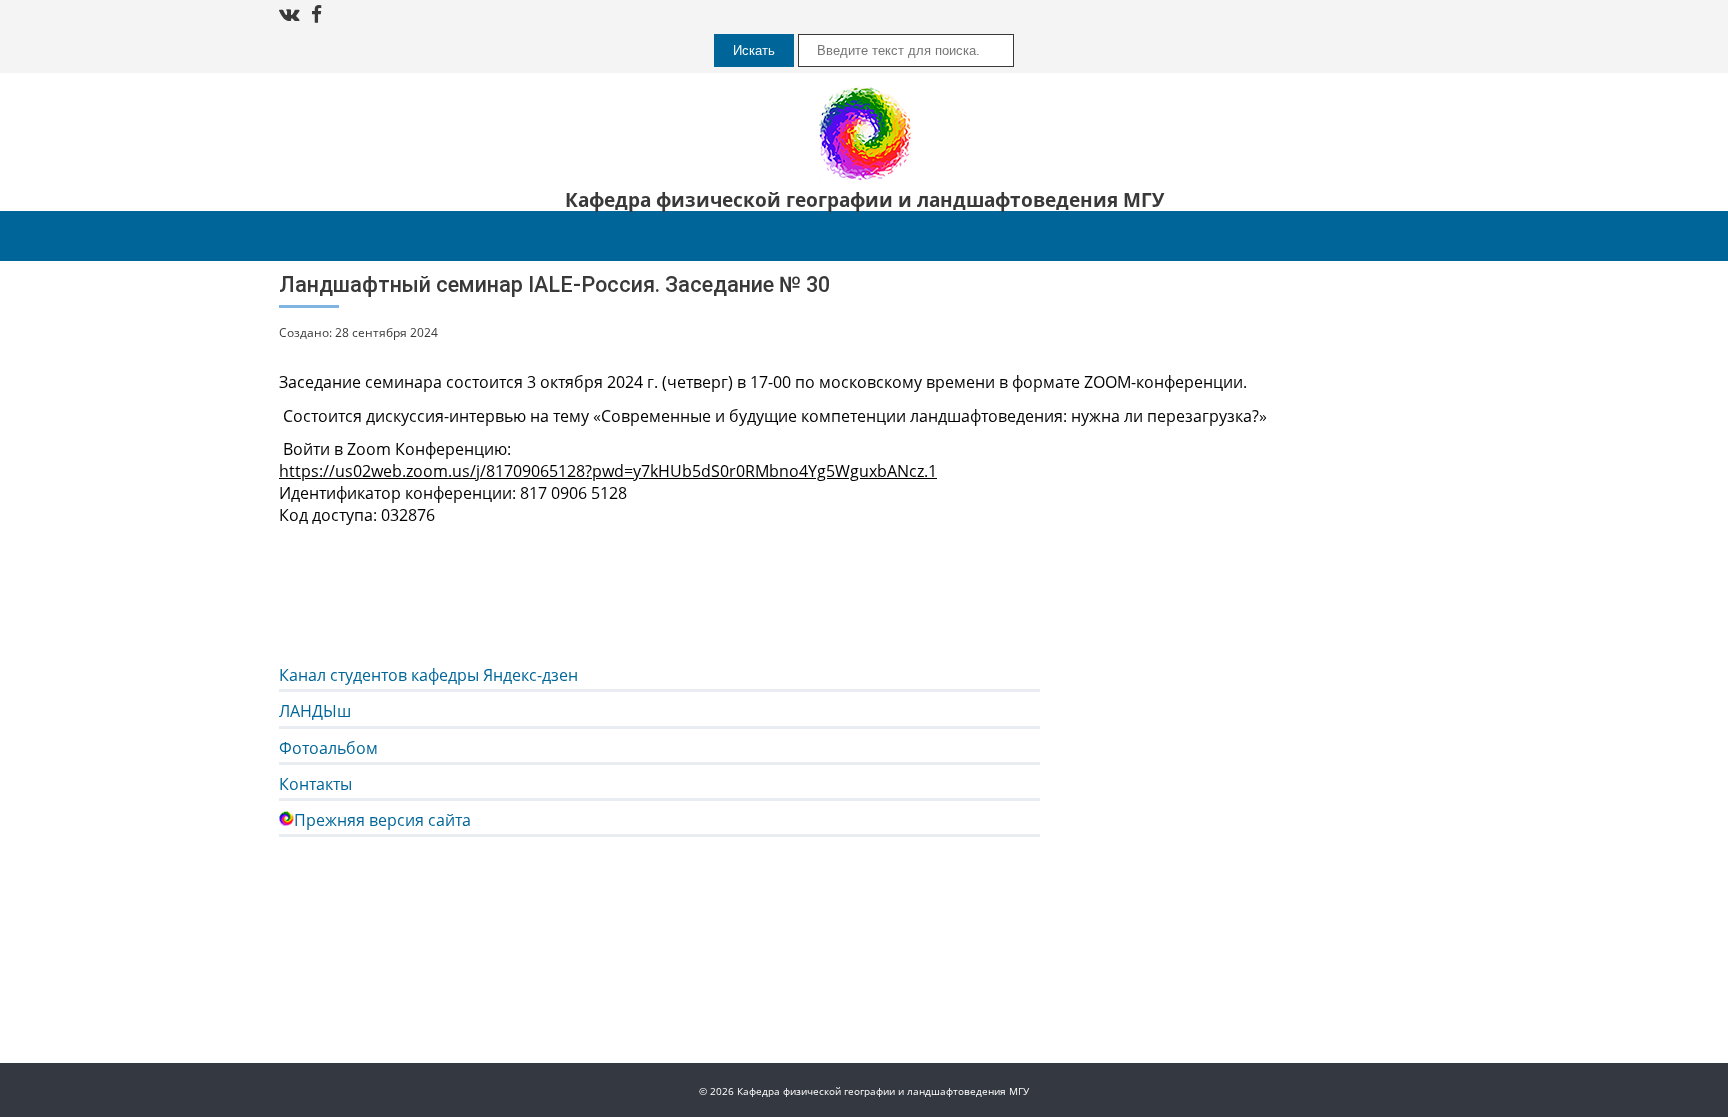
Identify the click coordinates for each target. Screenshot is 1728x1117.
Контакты (315, 784)
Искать (754, 50)
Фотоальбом (328, 748)
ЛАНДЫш (315, 711)
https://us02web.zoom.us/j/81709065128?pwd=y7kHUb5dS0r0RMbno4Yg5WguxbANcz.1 (608, 471)
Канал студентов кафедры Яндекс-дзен (428, 675)
